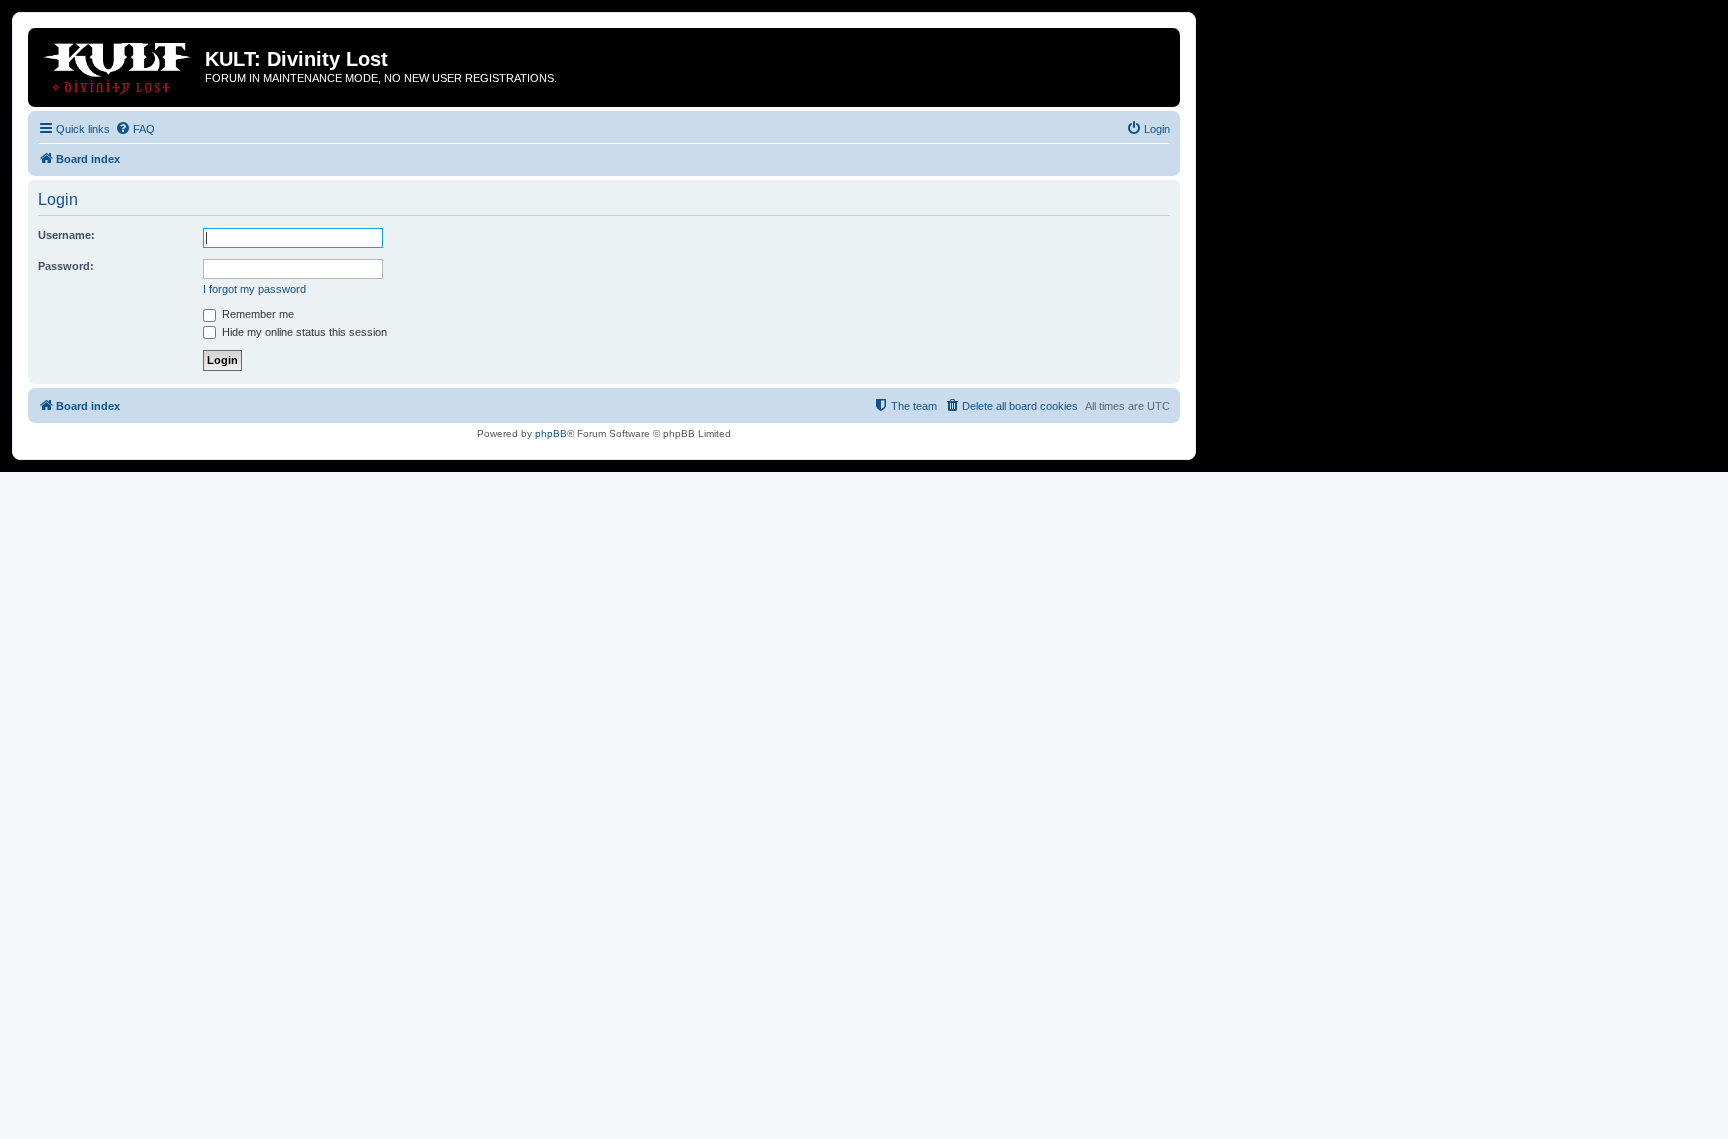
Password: (66, 266)
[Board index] (119, 65)
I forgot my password (254, 289)
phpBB (551, 433)
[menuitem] (135, 129)
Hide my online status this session (303, 332)
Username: (66, 235)
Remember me (256, 314)
